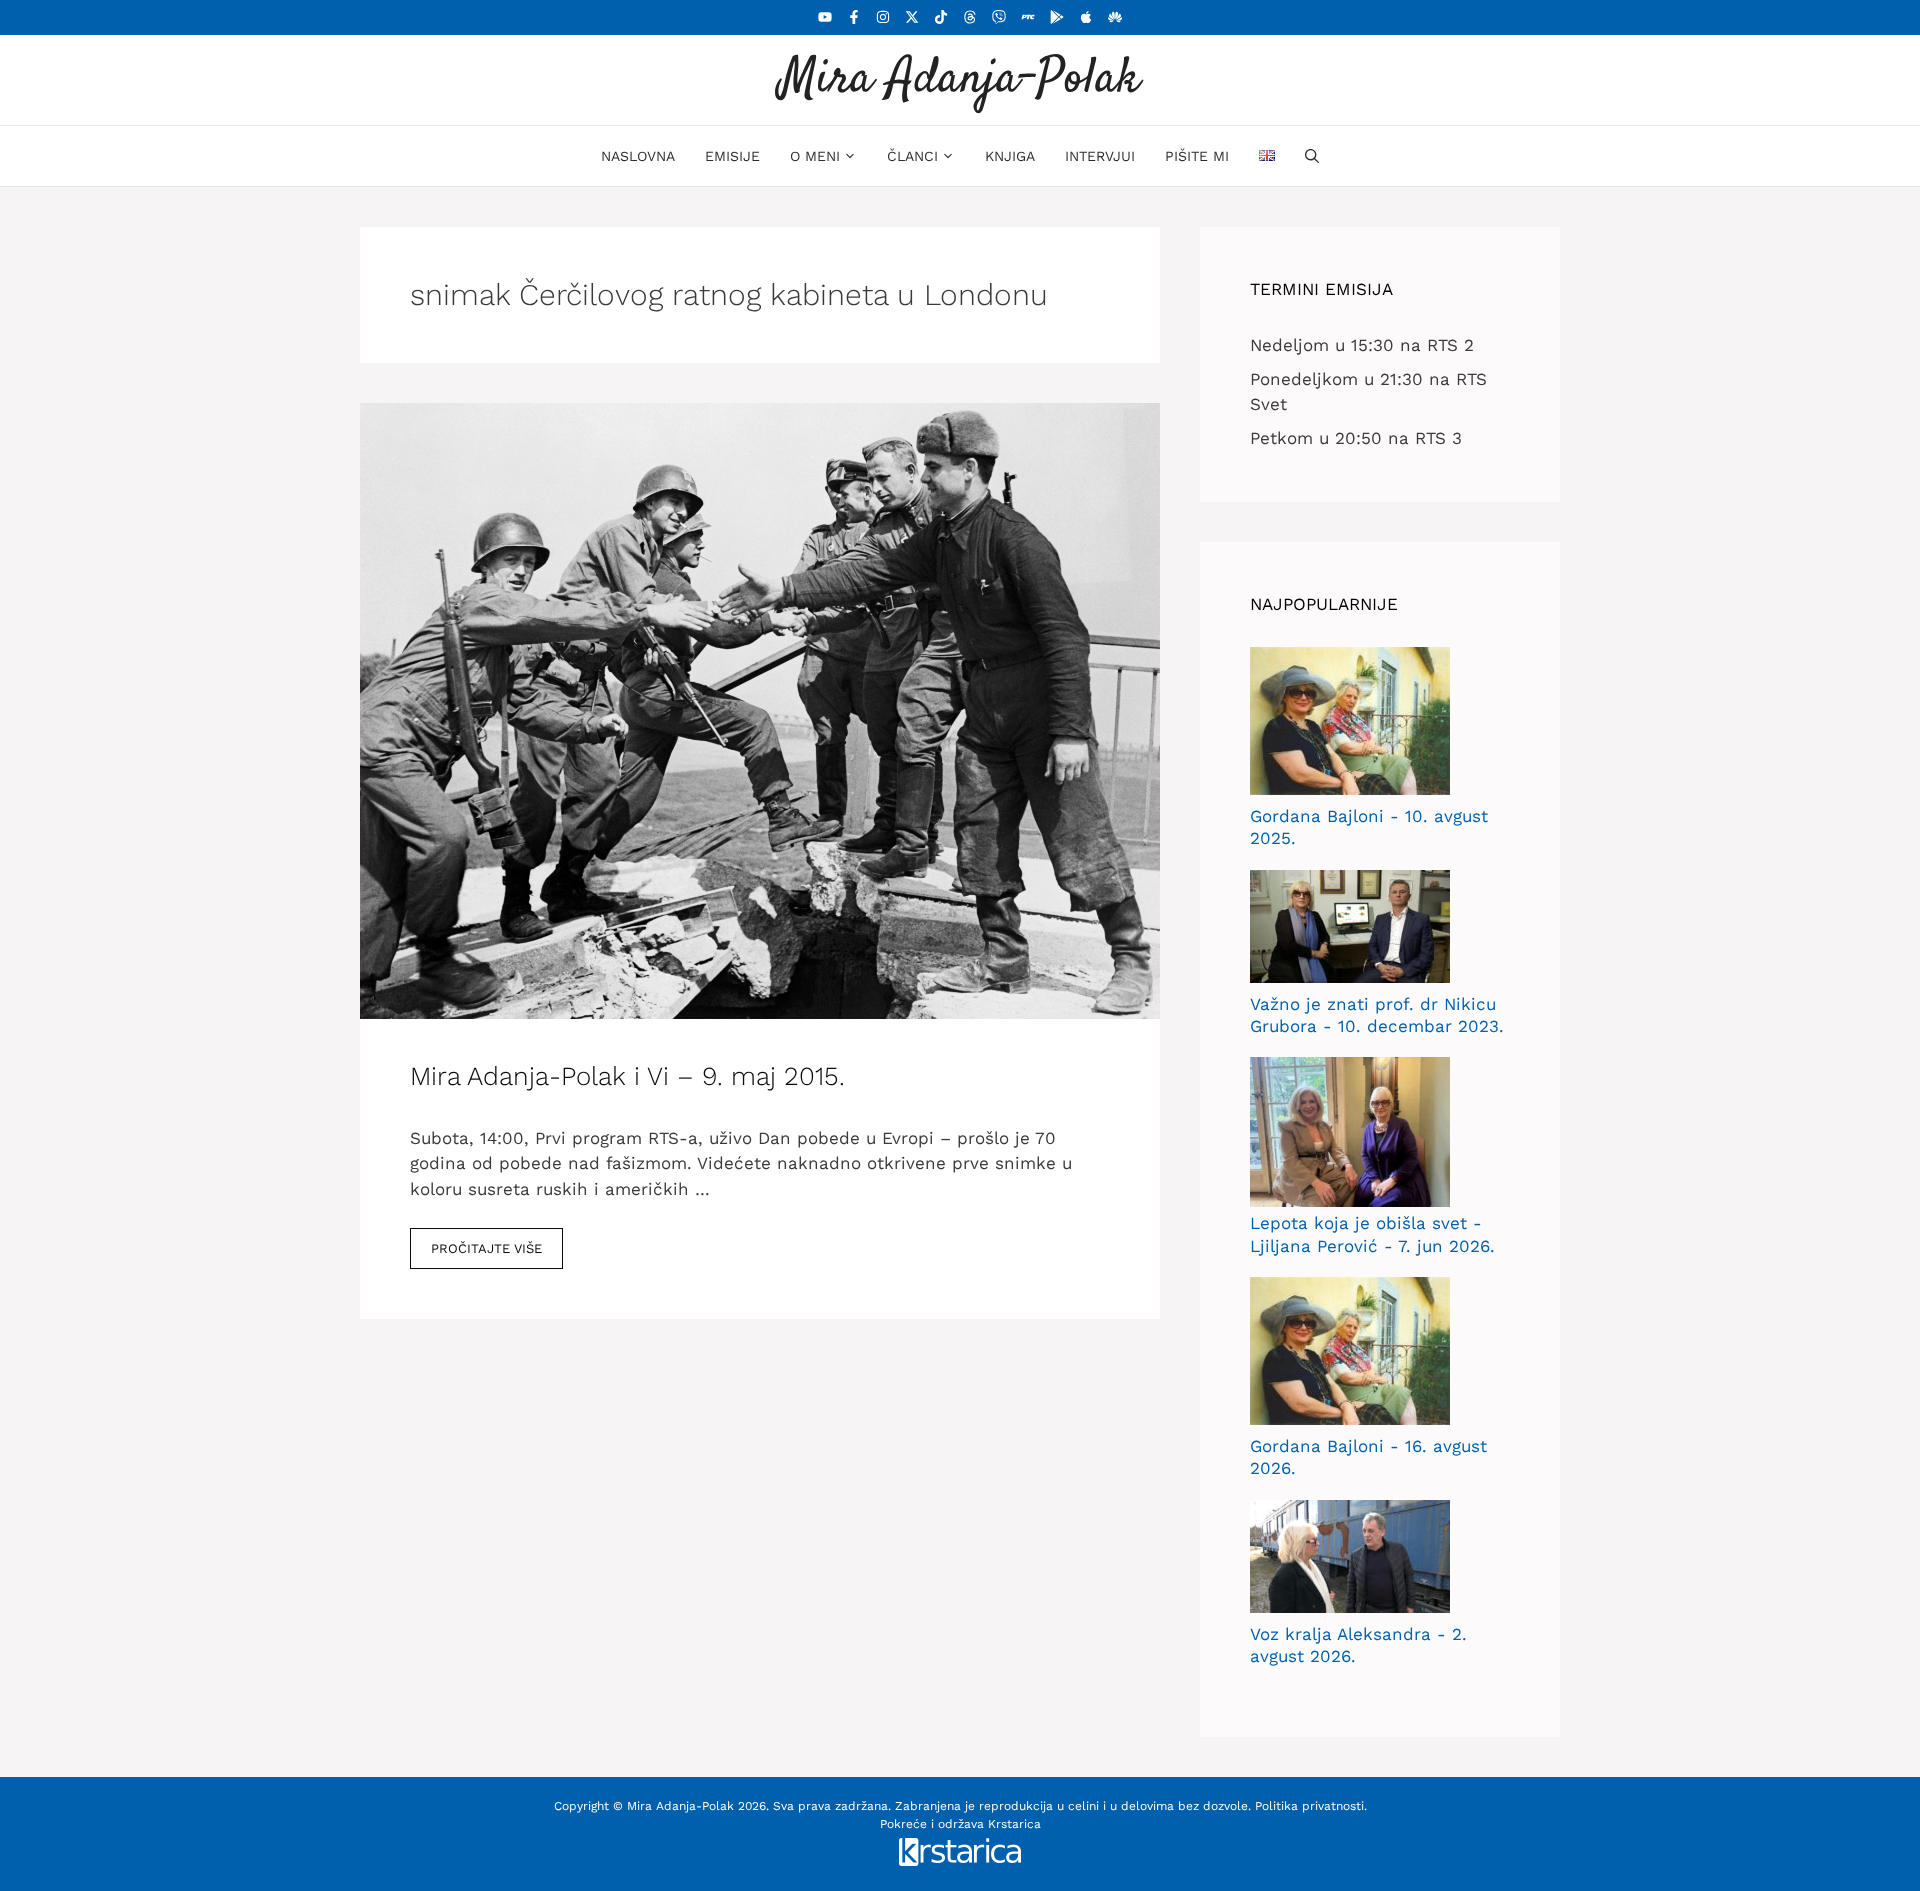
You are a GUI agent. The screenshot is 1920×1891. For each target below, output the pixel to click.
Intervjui (1100, 156)
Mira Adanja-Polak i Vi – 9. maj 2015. (627, 1076)
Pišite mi (1197, 156)
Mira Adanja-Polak (960, 79)
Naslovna (638, 156)
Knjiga (1010, 156)
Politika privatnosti (1309, 1806)
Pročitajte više (486, 1248)
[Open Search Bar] (1312, 156)
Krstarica (1014, 1824)
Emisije (732, 156)
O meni (815, 156)
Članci (912, 156)
